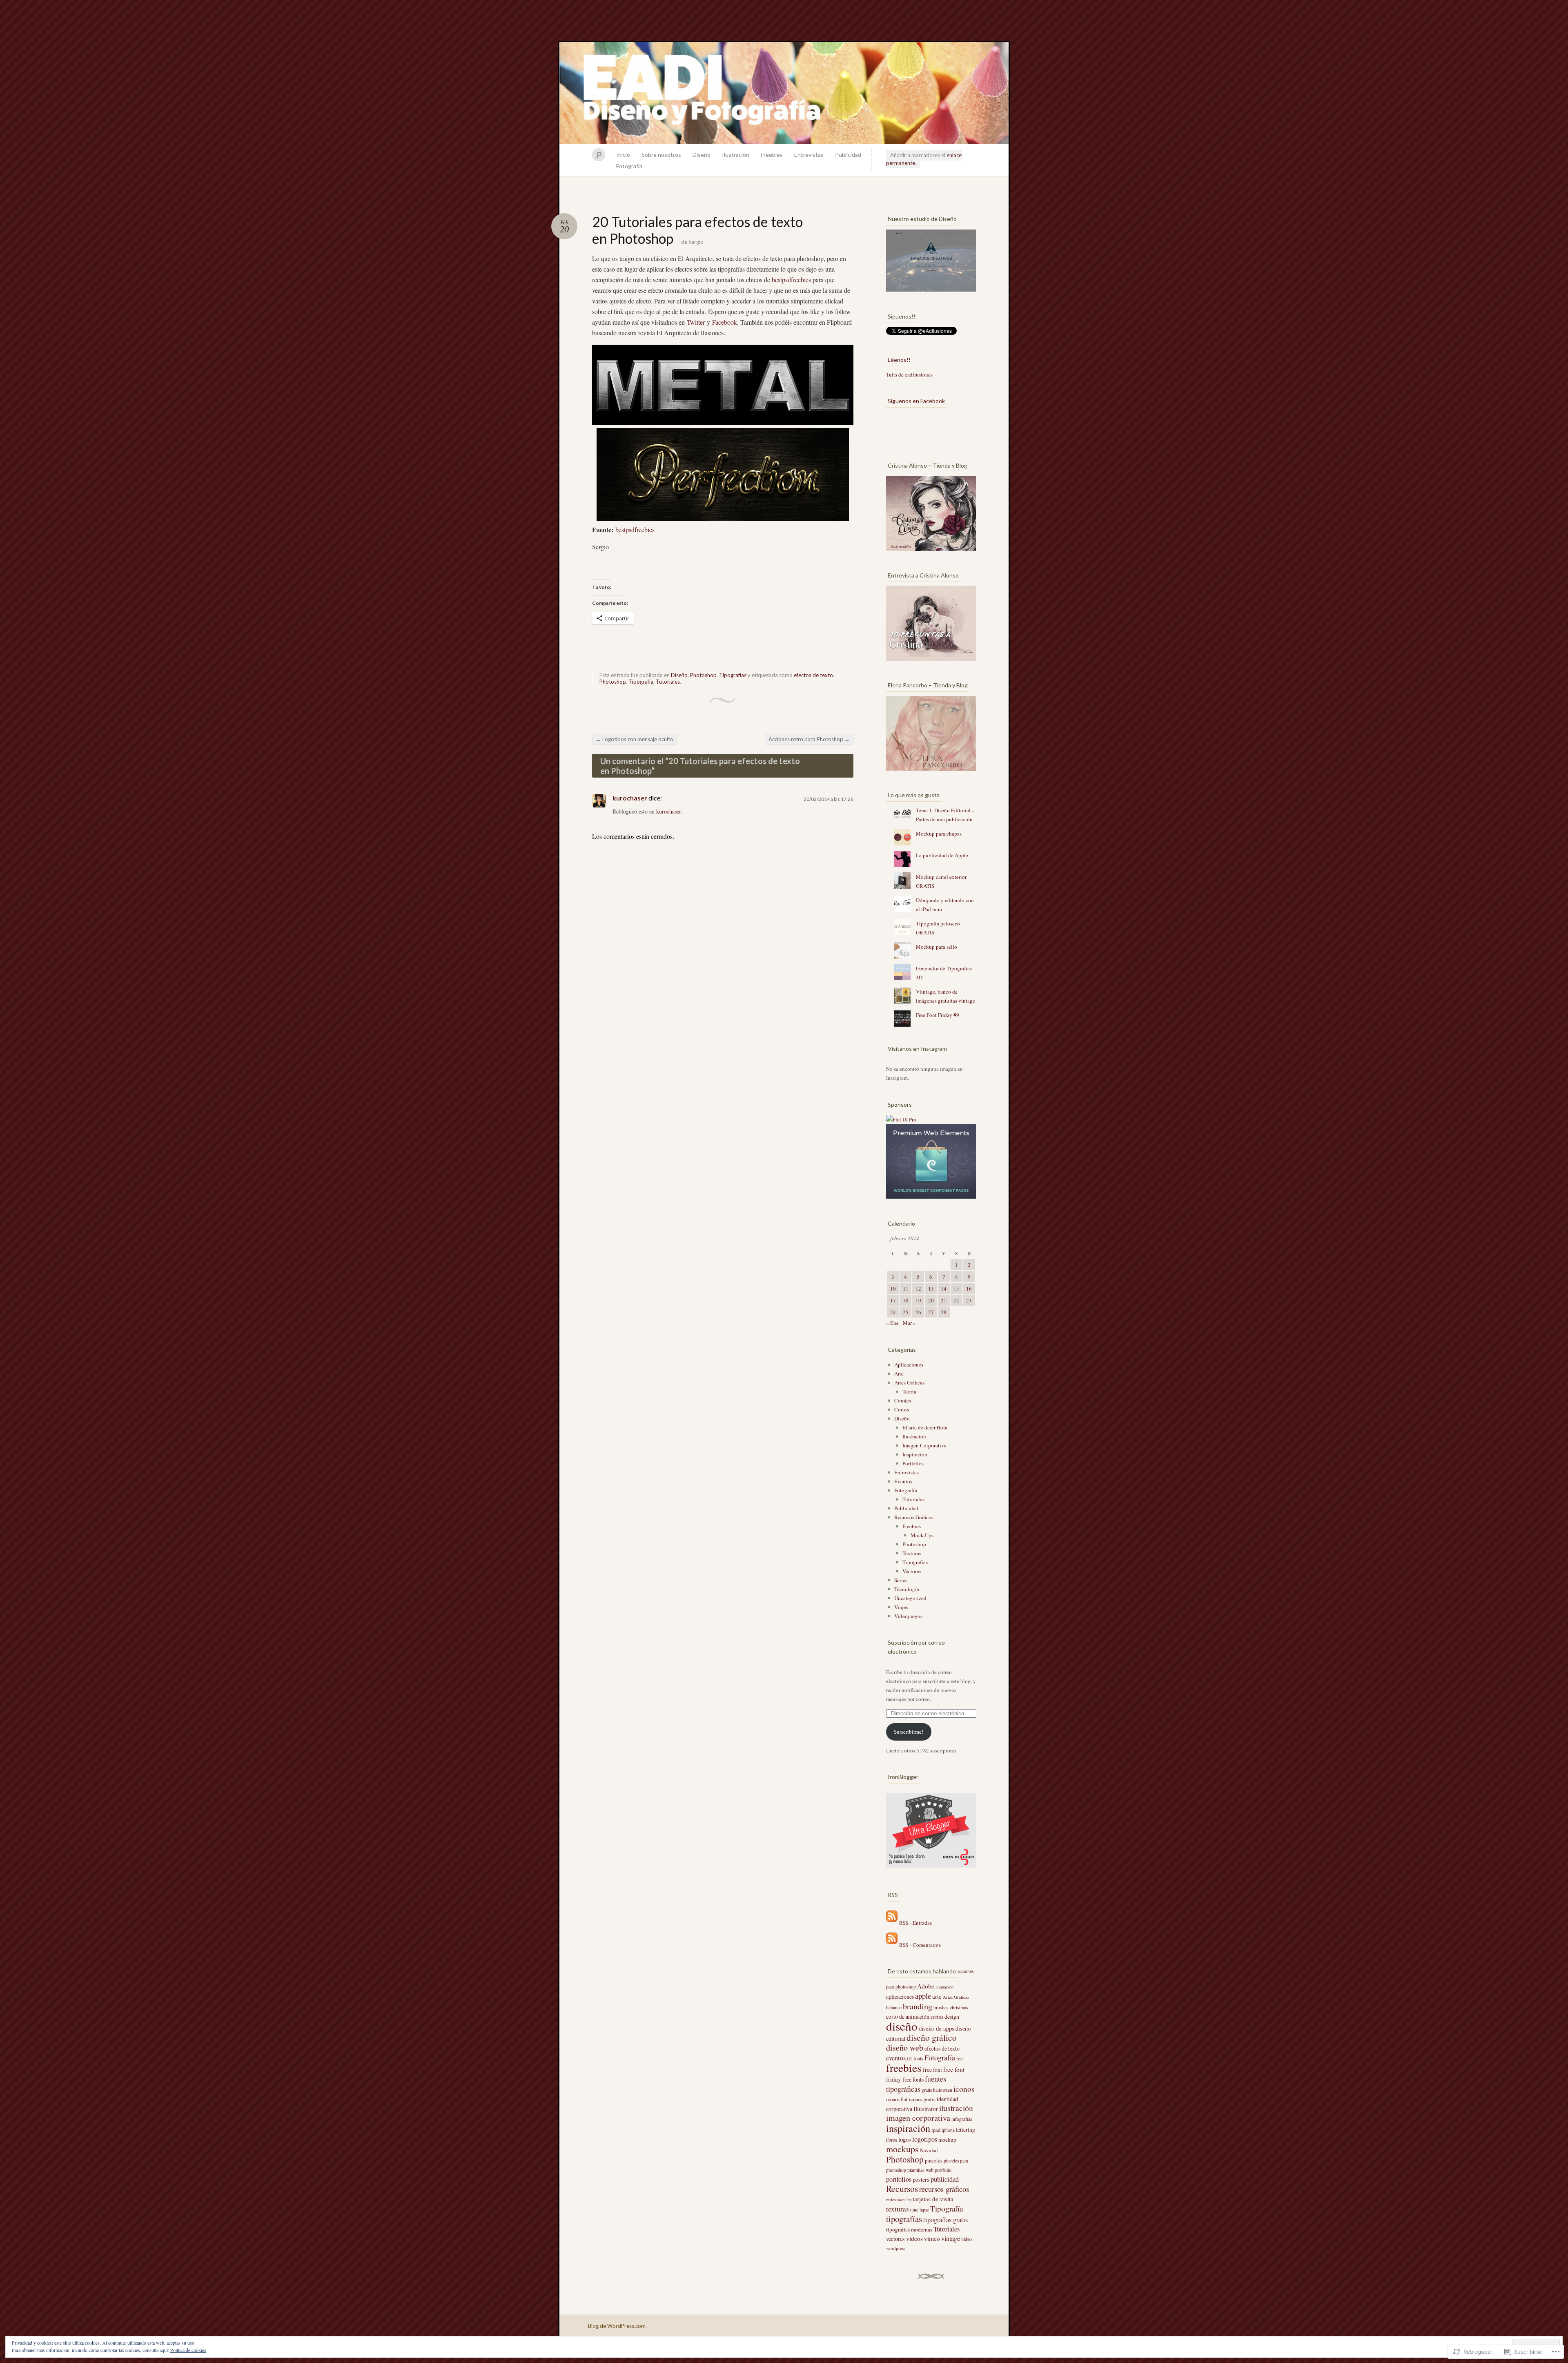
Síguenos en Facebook (916, 401)
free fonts (913, 2080)
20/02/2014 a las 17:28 (829, 799)
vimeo (932, 2238)
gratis (927, 2090)
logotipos (925, 2139)
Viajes (901, 1607)
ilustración (956, 2108)
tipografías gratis (945, 2220)
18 (906, 1300)
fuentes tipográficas (916, 2084)
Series (901, 1580)
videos (914, 2238)
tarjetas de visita (933, 2199)
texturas (898, 2209)
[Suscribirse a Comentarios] (892, 1944)
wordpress (896, 2248)
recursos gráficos (944, 2189)
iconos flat (897, 2099)
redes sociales (899, 2199)
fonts (918, 2058)
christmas (959, 2007)
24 (893, 1312)
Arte (899, 1373)
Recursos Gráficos (914, 1517)
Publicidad (848, 155)
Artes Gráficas (909, 1382)
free (960, 2059)
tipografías (904, 2219)
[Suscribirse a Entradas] (892, 1923)
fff (910, 2058)
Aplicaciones (909, 1364)
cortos (937, 2017)
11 (906, 1289)
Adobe (926, 1986)
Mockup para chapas (939, 834)
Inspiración (915, 1454)
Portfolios (913, 1463)
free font (932, 2070)
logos (905, 2139)
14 (944, 1289)
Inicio (623, 155)
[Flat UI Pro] (901, 1119)
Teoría (909, 1391)
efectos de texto (813, 675)
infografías (962, 2119)
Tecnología (907, 1589)
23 (969, 1300)
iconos (964, 2089)
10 (893, 1289)
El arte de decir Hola (925, 1427)
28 (944, 1312)
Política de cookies (188, 2350)
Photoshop (703, 675)
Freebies (772, 155)
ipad (936, 2130)
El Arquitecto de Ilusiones (784, 93)
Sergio (696, 242)
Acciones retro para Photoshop (809, 739)
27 (931, 1312)
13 (931, 1289)
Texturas (912, 1553)
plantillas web (920, 2170)
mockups (902, 2149)
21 (944, 1300)
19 (918, 1300)
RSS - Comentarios (920, 1944)
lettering (966, 2130)
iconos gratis (922, 2099)
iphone (948, 2130)
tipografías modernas (909, 2229)
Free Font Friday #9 (938, 1015)
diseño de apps (937, 2028)
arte (937, 1996)
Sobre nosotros (661, 155)
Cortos (902, 1409)
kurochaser (630, 798)
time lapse (920, 2210)
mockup (947, 2140)
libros (892, 2140)
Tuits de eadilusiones (909, 375)
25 (906, 1312)
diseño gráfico (932, 2037)
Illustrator (926, 2109)
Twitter (696, 322)
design (952, 2017)
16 (969, 1289)
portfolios (899, 2179)
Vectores (912, 1571)
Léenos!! (899, 360)
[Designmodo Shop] (931, 1197)
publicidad (945, 2179)
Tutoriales (668, 682)
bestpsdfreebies (791, 280)
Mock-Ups (922, 1535)
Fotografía (629, 166)
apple (923, 1996)
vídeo (967, 2239)
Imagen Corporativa (924, 1445)
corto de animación (908, 2017)
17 (893, 1300)
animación (944, 1987)
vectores (895, 2239)
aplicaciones (900, 1996)
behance (894, 2007)
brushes (941, 2007)
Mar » (909, 1323)
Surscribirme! (909, 1732)
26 (918, 1312)
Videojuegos (908, 1616)
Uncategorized (910, 1598)
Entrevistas (809, 155)
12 (918, 1289)
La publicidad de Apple (942, 855)
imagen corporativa (918, 2118)
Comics (903, 1400)
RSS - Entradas (915, 1923)
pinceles (934, 2160)
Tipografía (641, 682)
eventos (896, 2058)
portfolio (943, 2170)
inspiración (908, 2128)
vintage (951, 2238)
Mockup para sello (937, 947)
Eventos (903, 1481)
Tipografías (733, 675)
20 (931, 1300)
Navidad (929, 2150)
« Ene (892, 1323)
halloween (943, 2090)
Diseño (702, 155)
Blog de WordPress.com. (617, 2326)
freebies (904, 2068)
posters (921, 2179)
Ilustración (736, 155)
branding (918, 2006)
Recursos (902, 2188)
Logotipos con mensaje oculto (635, 739)
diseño (902, 2026)
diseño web (905, 2048)
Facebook (725, 322)
